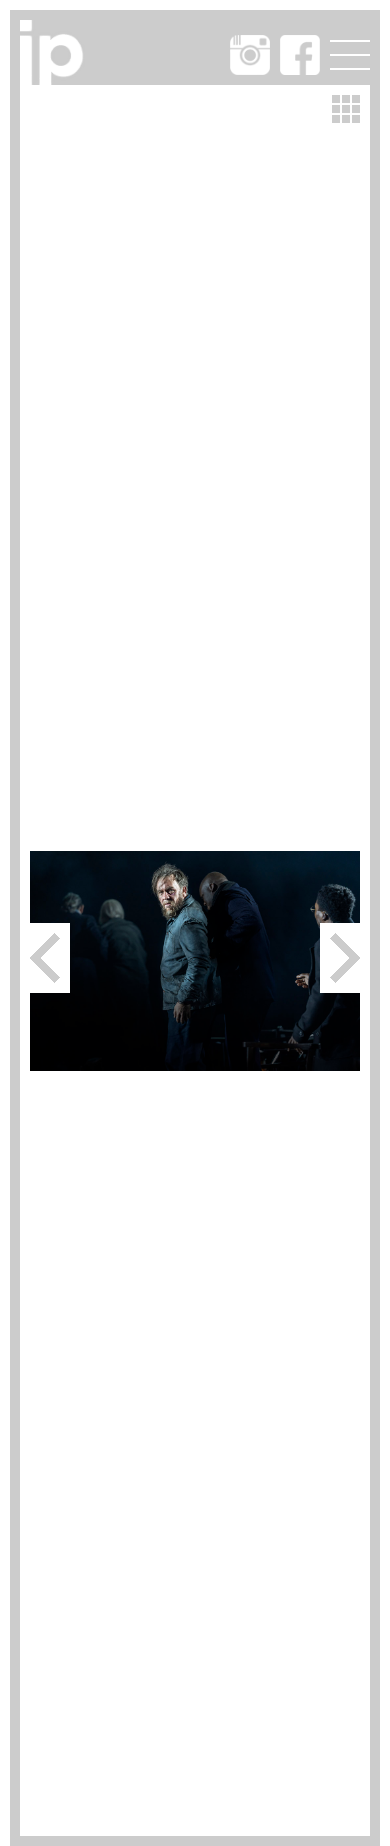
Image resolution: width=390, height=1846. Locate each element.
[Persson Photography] (55, 78)
